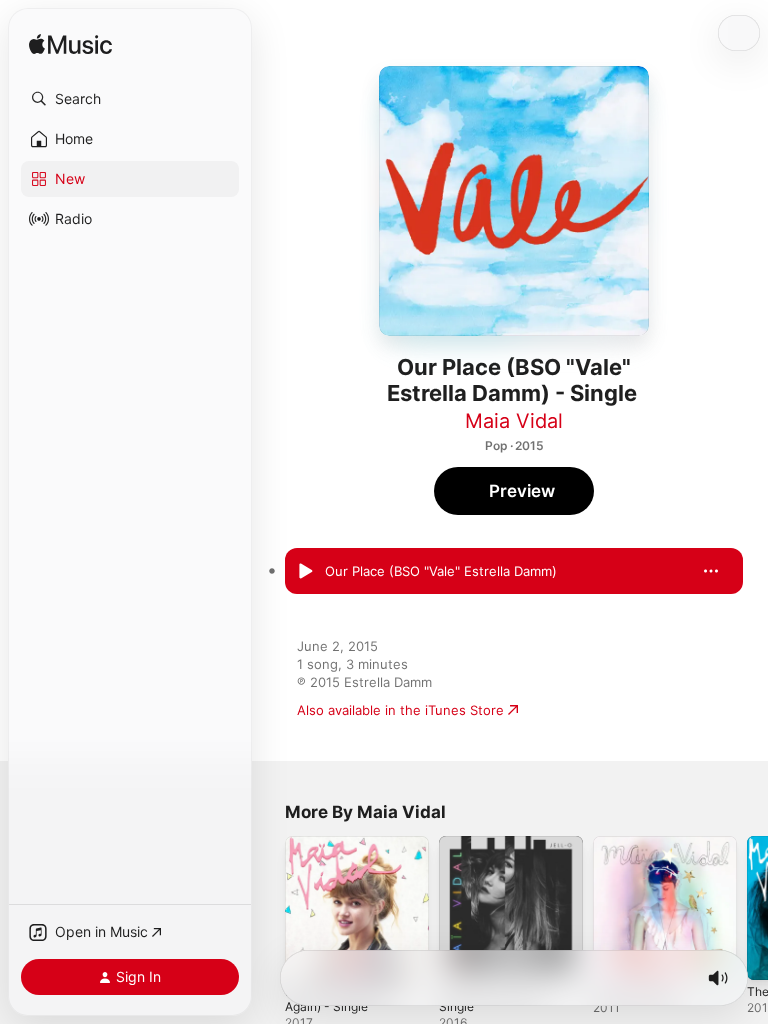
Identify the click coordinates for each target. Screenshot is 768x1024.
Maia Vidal (514, 421)
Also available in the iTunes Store (400, 710)
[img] (70, 45)
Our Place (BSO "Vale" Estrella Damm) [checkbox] (441, 571)
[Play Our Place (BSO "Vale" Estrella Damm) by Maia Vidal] (305, 571)
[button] (130, 99)
